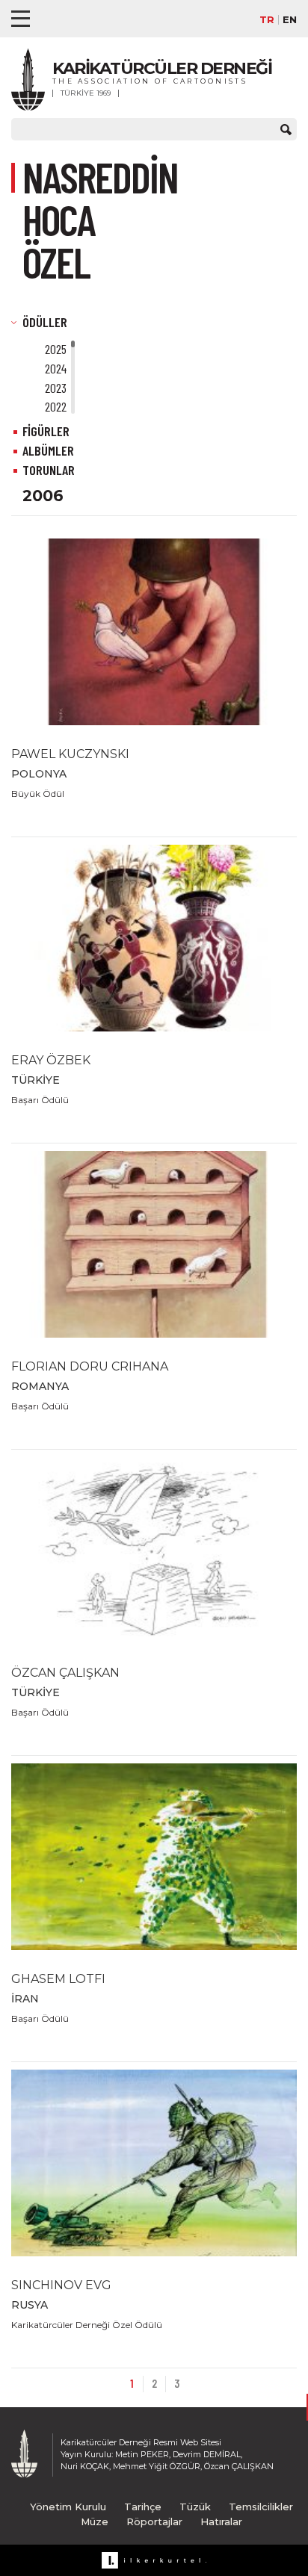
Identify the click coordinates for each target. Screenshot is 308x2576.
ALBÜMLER (48, 450)
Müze (95, 2521)
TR (267, 20)
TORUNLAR (49, 470)
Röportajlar (154, 2521)
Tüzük (195, 2507)
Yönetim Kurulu (68, 2507)
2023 (56, 388)
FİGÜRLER (46, 431)
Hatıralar (221, 2521)
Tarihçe (143, 2507)
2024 (56, 368)
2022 (56, 406)
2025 (56, 349)
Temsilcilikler (261, 2507)
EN (290, 20)
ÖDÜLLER (45, 322)
